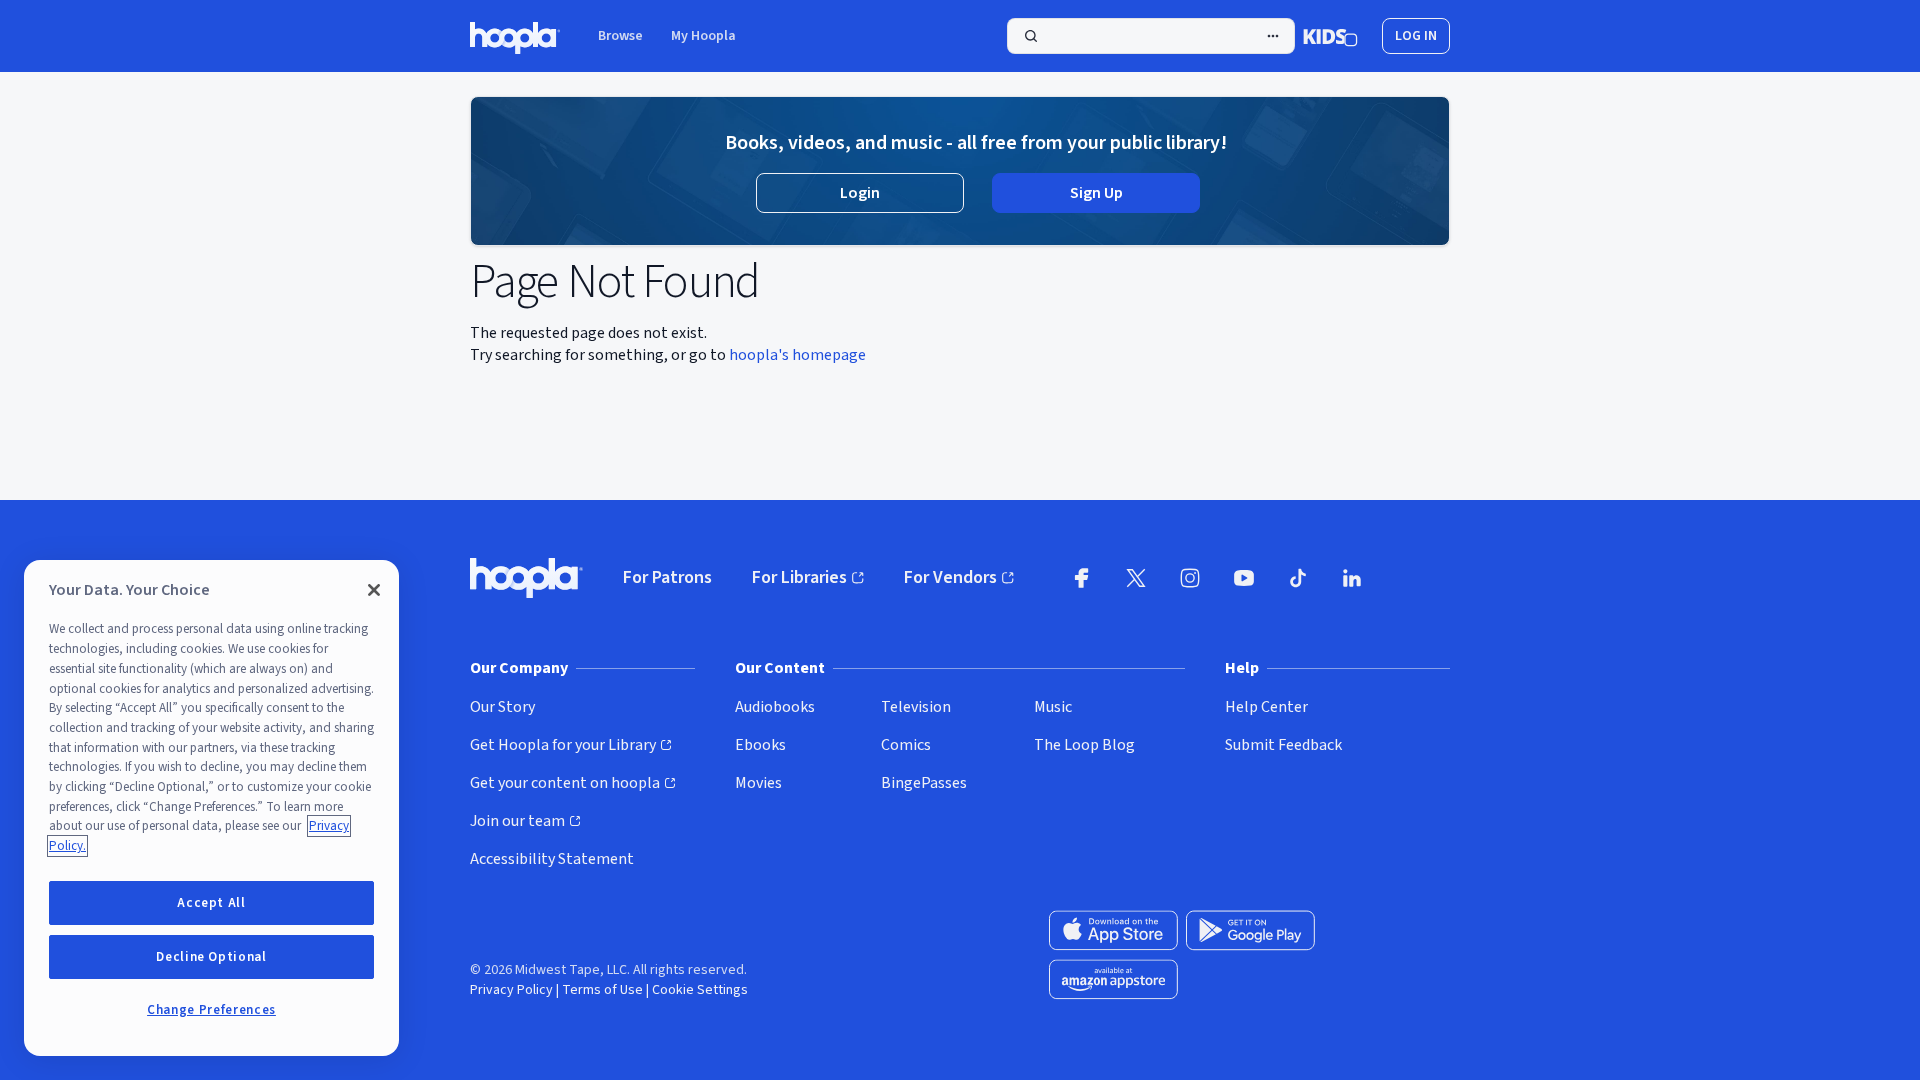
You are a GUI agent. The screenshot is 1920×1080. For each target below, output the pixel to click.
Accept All (211, 903)
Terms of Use (602, 990)
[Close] (374, 590)
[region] (211, 808)
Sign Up (1096, 193)
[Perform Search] (1151, 36)
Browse (620, 36)
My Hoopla (703, 36)
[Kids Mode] (1330, 36)
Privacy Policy (511, 990)
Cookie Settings (700, 990)
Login (860, 193)
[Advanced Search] (1273, 36)
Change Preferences (211, 1010)
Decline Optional (211, 957)
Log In (1416, 36)
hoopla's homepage (797, 355)
